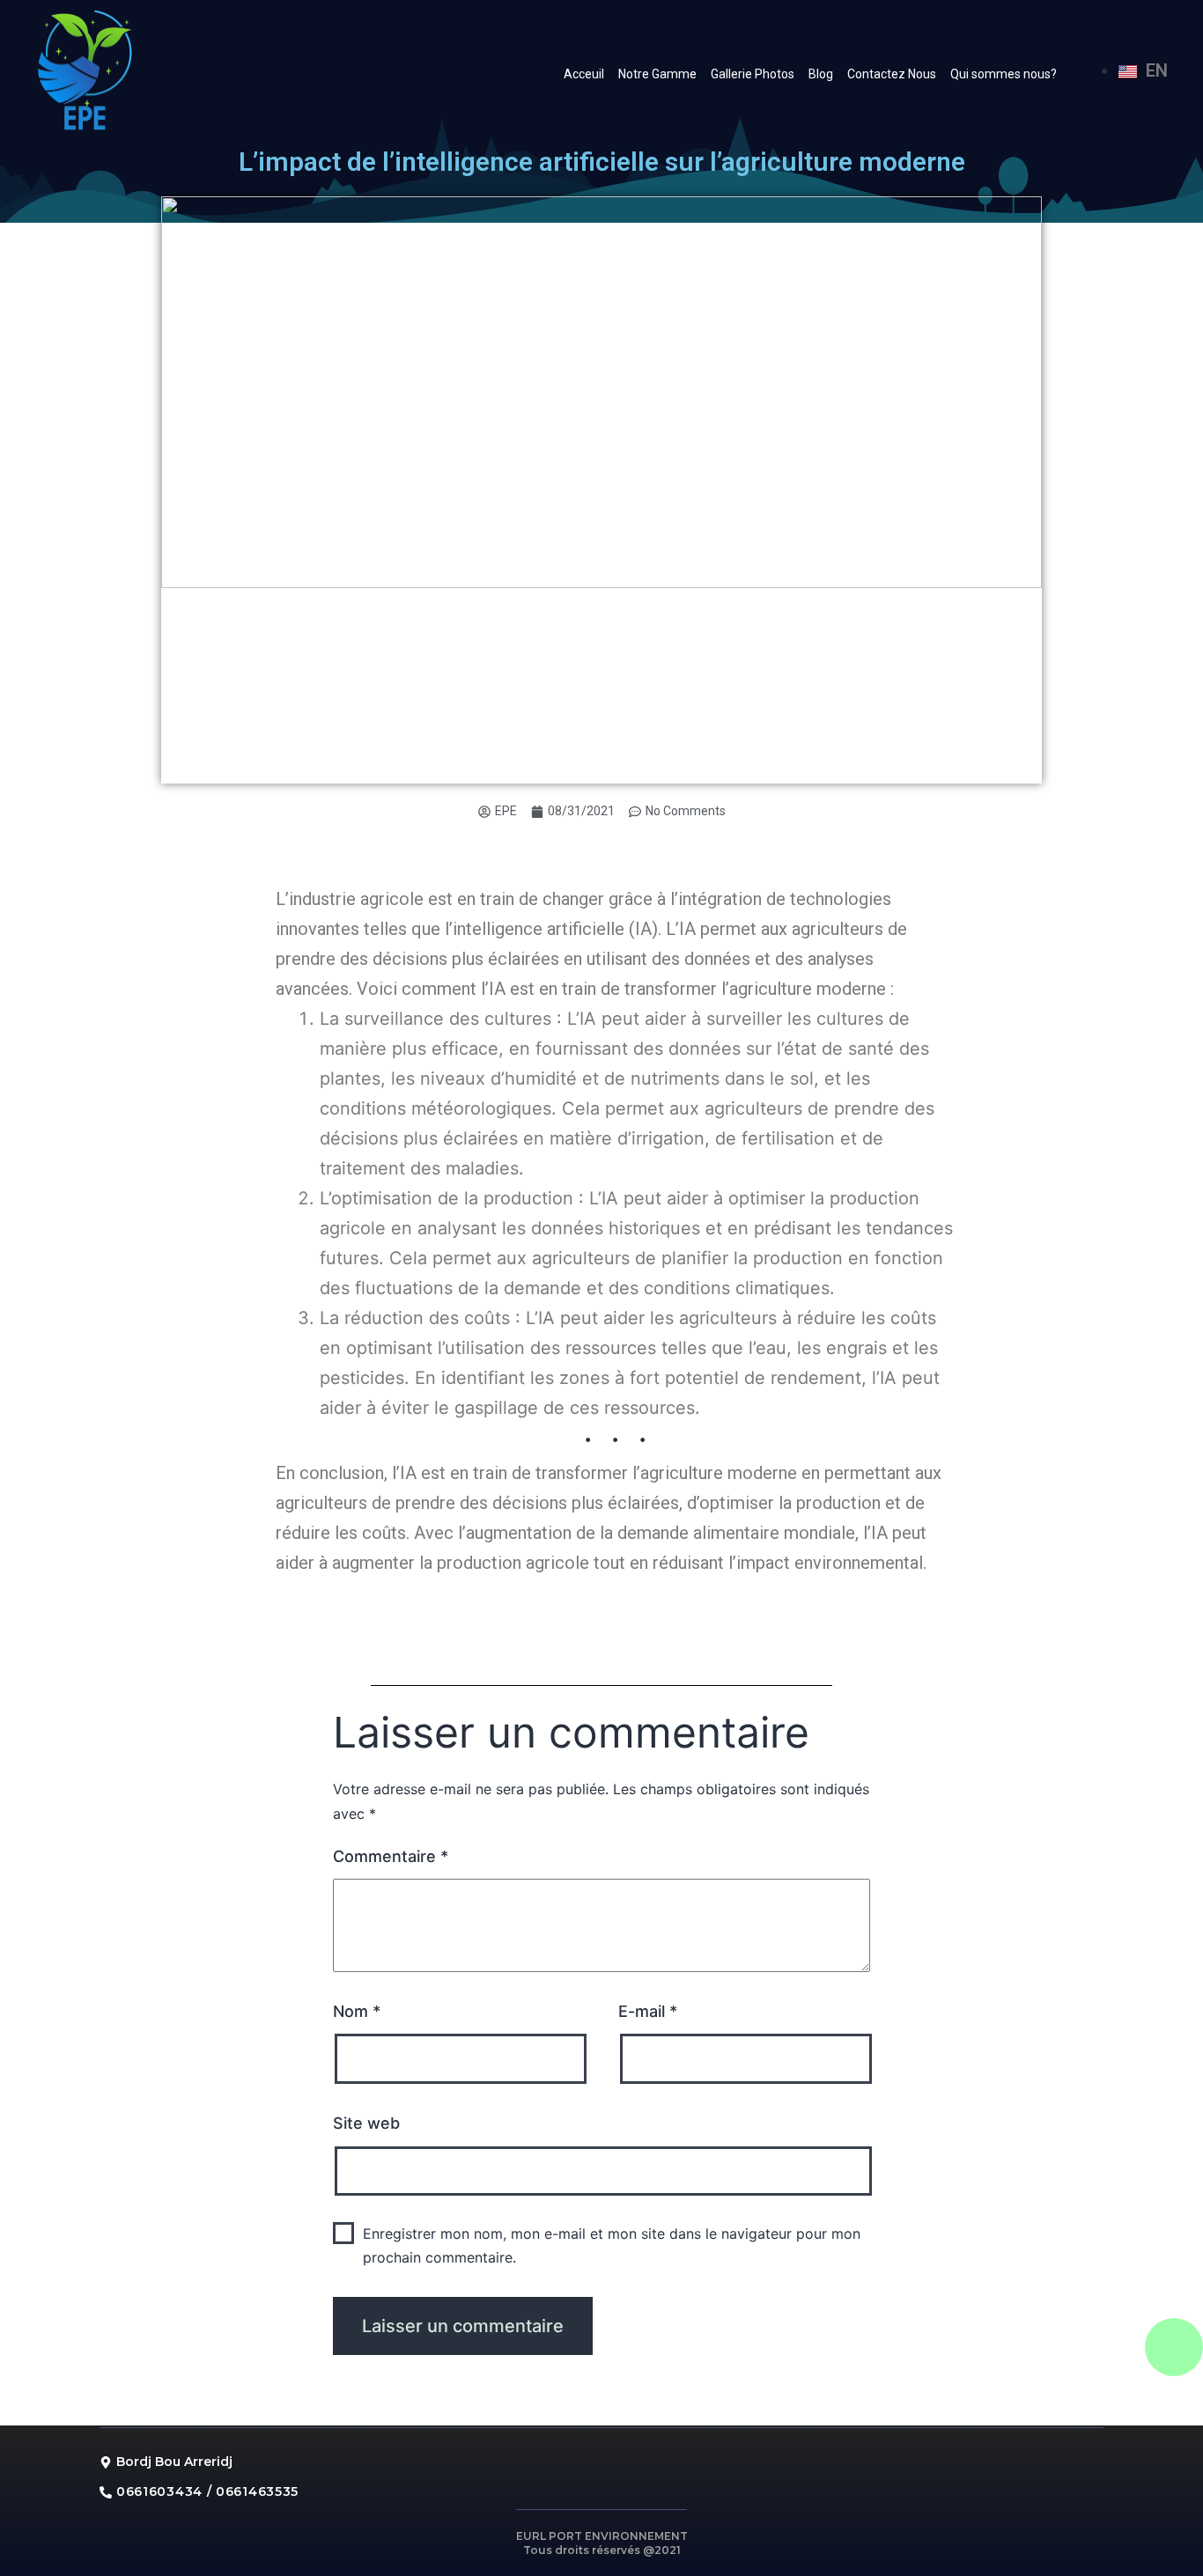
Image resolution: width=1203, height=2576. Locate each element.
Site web (366, 2123)
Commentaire (391, 1856)
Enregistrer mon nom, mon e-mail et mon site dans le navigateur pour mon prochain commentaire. (612, 2245)
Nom (357, 2011)
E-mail (648, 2011)
